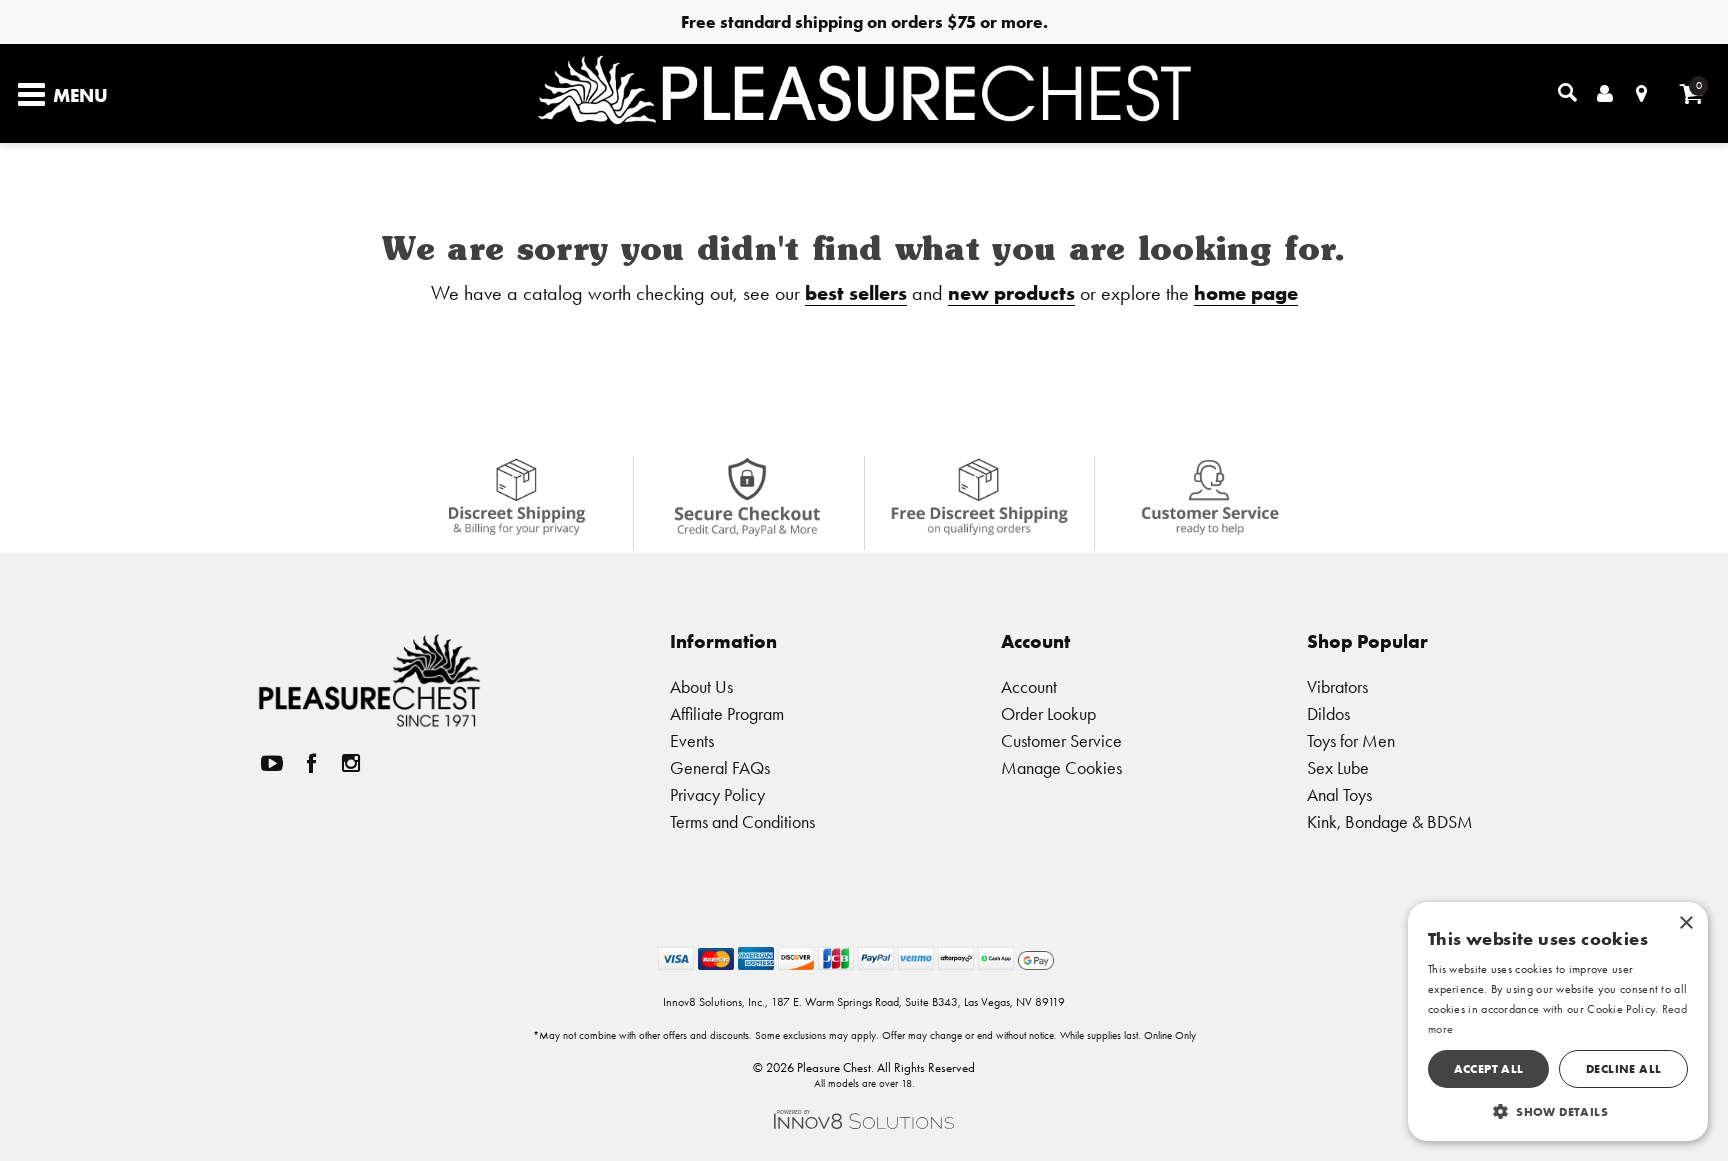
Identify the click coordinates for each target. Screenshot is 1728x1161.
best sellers (856, 292)
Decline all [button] (1623, 1068)
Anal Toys (1339, 794)
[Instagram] (351, 763)
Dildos (1328, 713)
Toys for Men (1351, 740)
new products (1011, 292)
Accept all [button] (1489, 1068)
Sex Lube (1338, 767)
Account (1029, 686)
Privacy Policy (717, 794)
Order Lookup (1048, 713)
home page (1246, 292)
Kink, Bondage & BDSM (1390, 821)
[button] (1558, 1111)
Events (692, 740)
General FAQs (720, 767)
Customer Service (1061, 740)
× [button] (1685, 923)
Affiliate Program (727, 713)
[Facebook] (312, 763)
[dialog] (1558, 1021)
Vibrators (1337, 686)
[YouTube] (272, 763)
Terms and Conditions (742, 821)
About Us (701, 686)
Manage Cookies (1061, 767)
